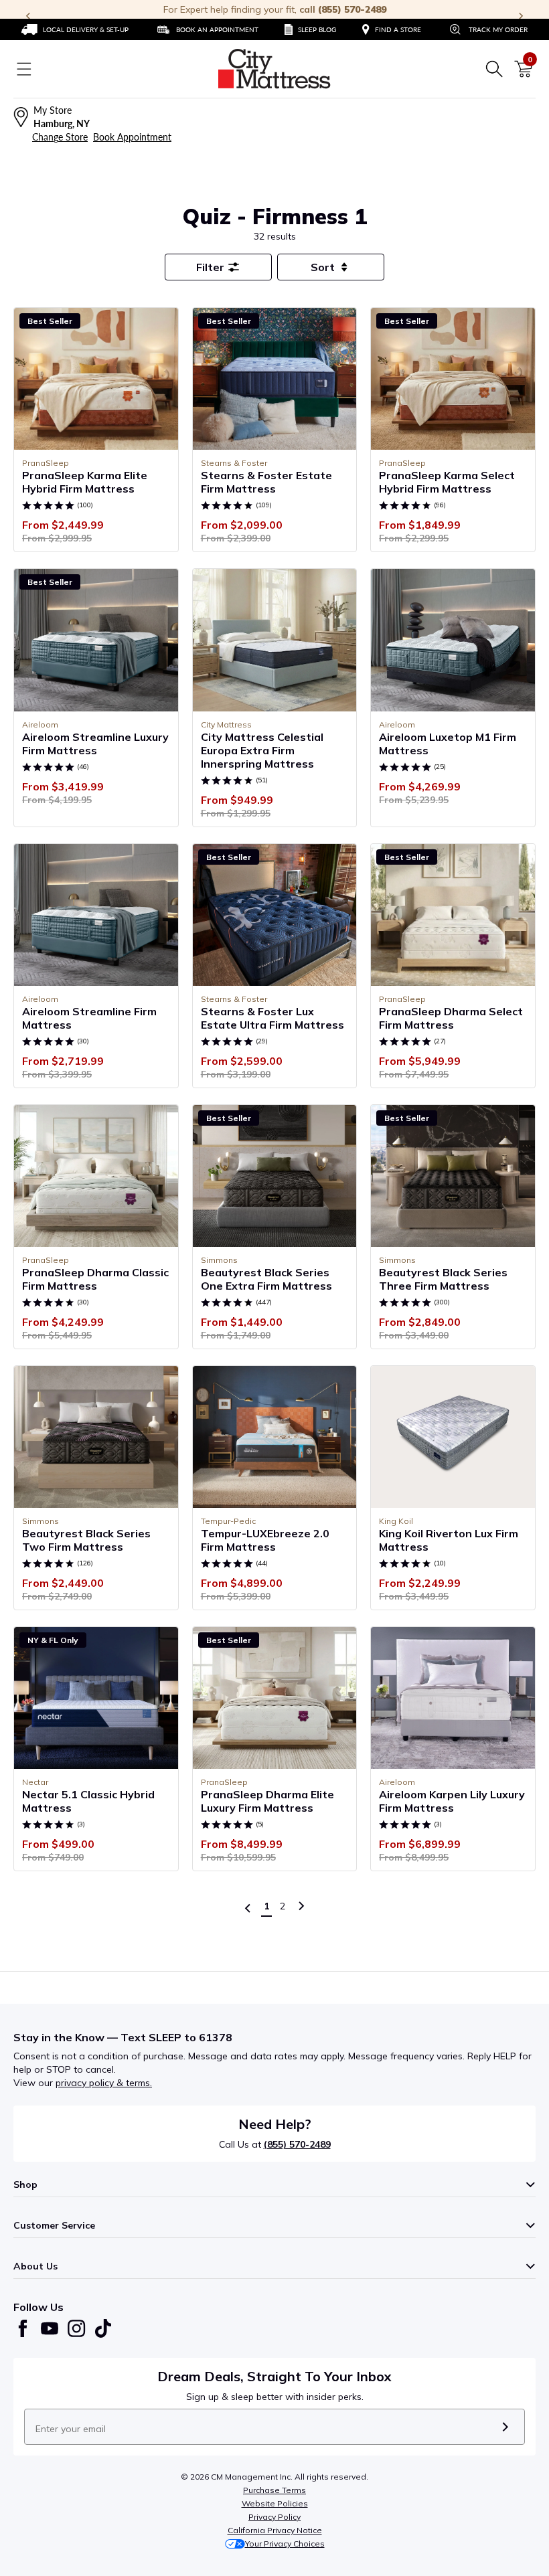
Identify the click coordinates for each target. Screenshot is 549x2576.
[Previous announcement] (28, 16)
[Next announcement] (521, 16)
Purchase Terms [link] (274, 2490)
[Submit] (505, 2427)
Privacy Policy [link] (274, 2517)
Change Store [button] (60, 137)
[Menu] (24, 69)
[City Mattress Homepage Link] (274, 69)
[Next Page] (301, 1906)
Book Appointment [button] (132, 137)
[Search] (494, 69)
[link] (75, 29)
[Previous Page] (248, 1908)
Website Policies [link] (275, 2503)
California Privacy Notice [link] (275, 2530)
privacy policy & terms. (104, 2083)
